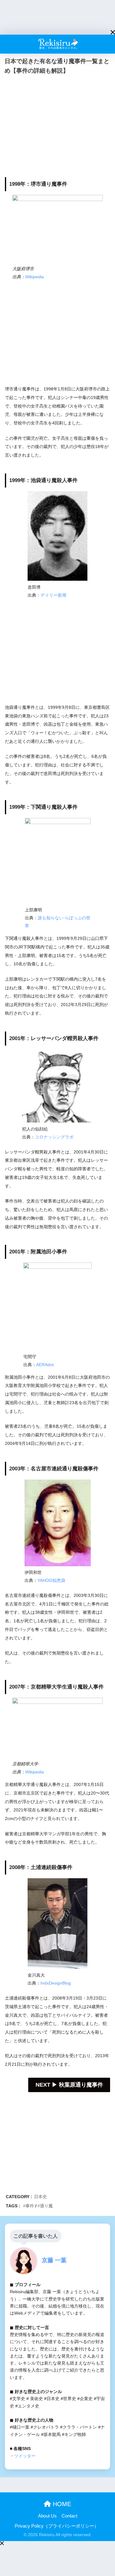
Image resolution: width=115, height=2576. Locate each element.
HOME (61, 2504)
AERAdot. (46, 1365)
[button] (113, 32)
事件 (30, 2206)
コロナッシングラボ (54, 1137)
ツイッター (25, 2456)
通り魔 (46, 2206)
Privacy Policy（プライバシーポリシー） (57, 2526)
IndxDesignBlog (56, 1983)
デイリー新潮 (53, 595)
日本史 (40, 2197)
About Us (47, 2516)
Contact (69, 2516)
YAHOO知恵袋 (51, 1580)
